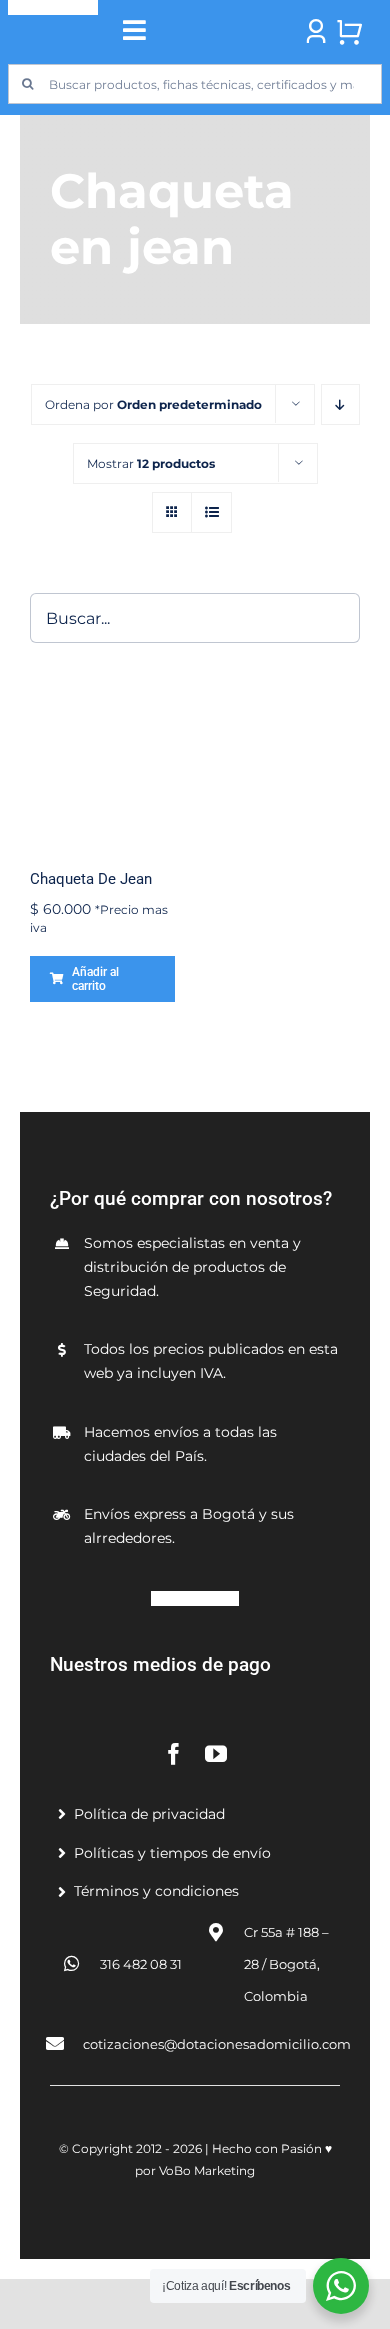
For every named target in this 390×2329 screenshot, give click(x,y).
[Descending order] (340, 404)
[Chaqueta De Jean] (102, 776)
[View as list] (211, 512)
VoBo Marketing (207, 2170)
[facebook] (174, 1754)
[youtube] (216, 1754)
